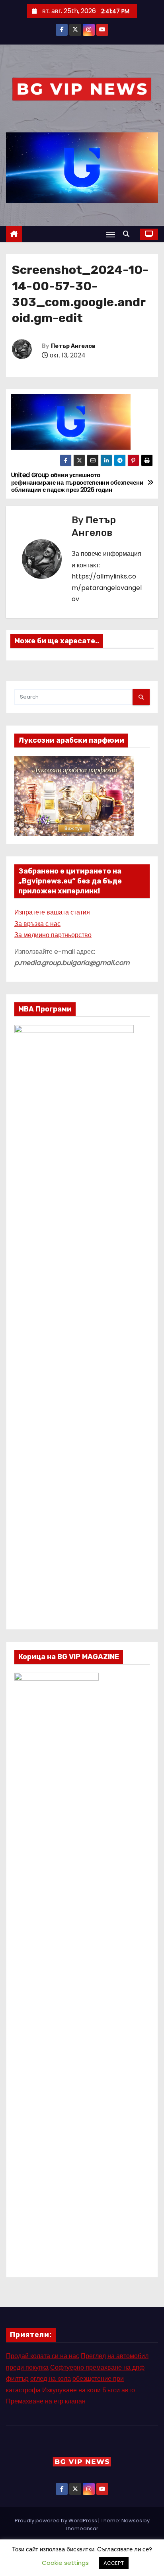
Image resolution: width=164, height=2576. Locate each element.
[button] (128, 234)
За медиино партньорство (53, 935)
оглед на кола (51, 2379)
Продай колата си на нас (43, 2356)
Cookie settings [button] (65, 2563)
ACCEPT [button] (114, 2563)
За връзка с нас (37, 924)
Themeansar (82, 2528)
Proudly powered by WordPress (57, 2521)
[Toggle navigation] (111, 234)
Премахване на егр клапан (46, 2401)
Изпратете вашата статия (53, 912)
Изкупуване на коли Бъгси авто (89, 2390)
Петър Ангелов (73, 346)
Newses (132, 2521)
